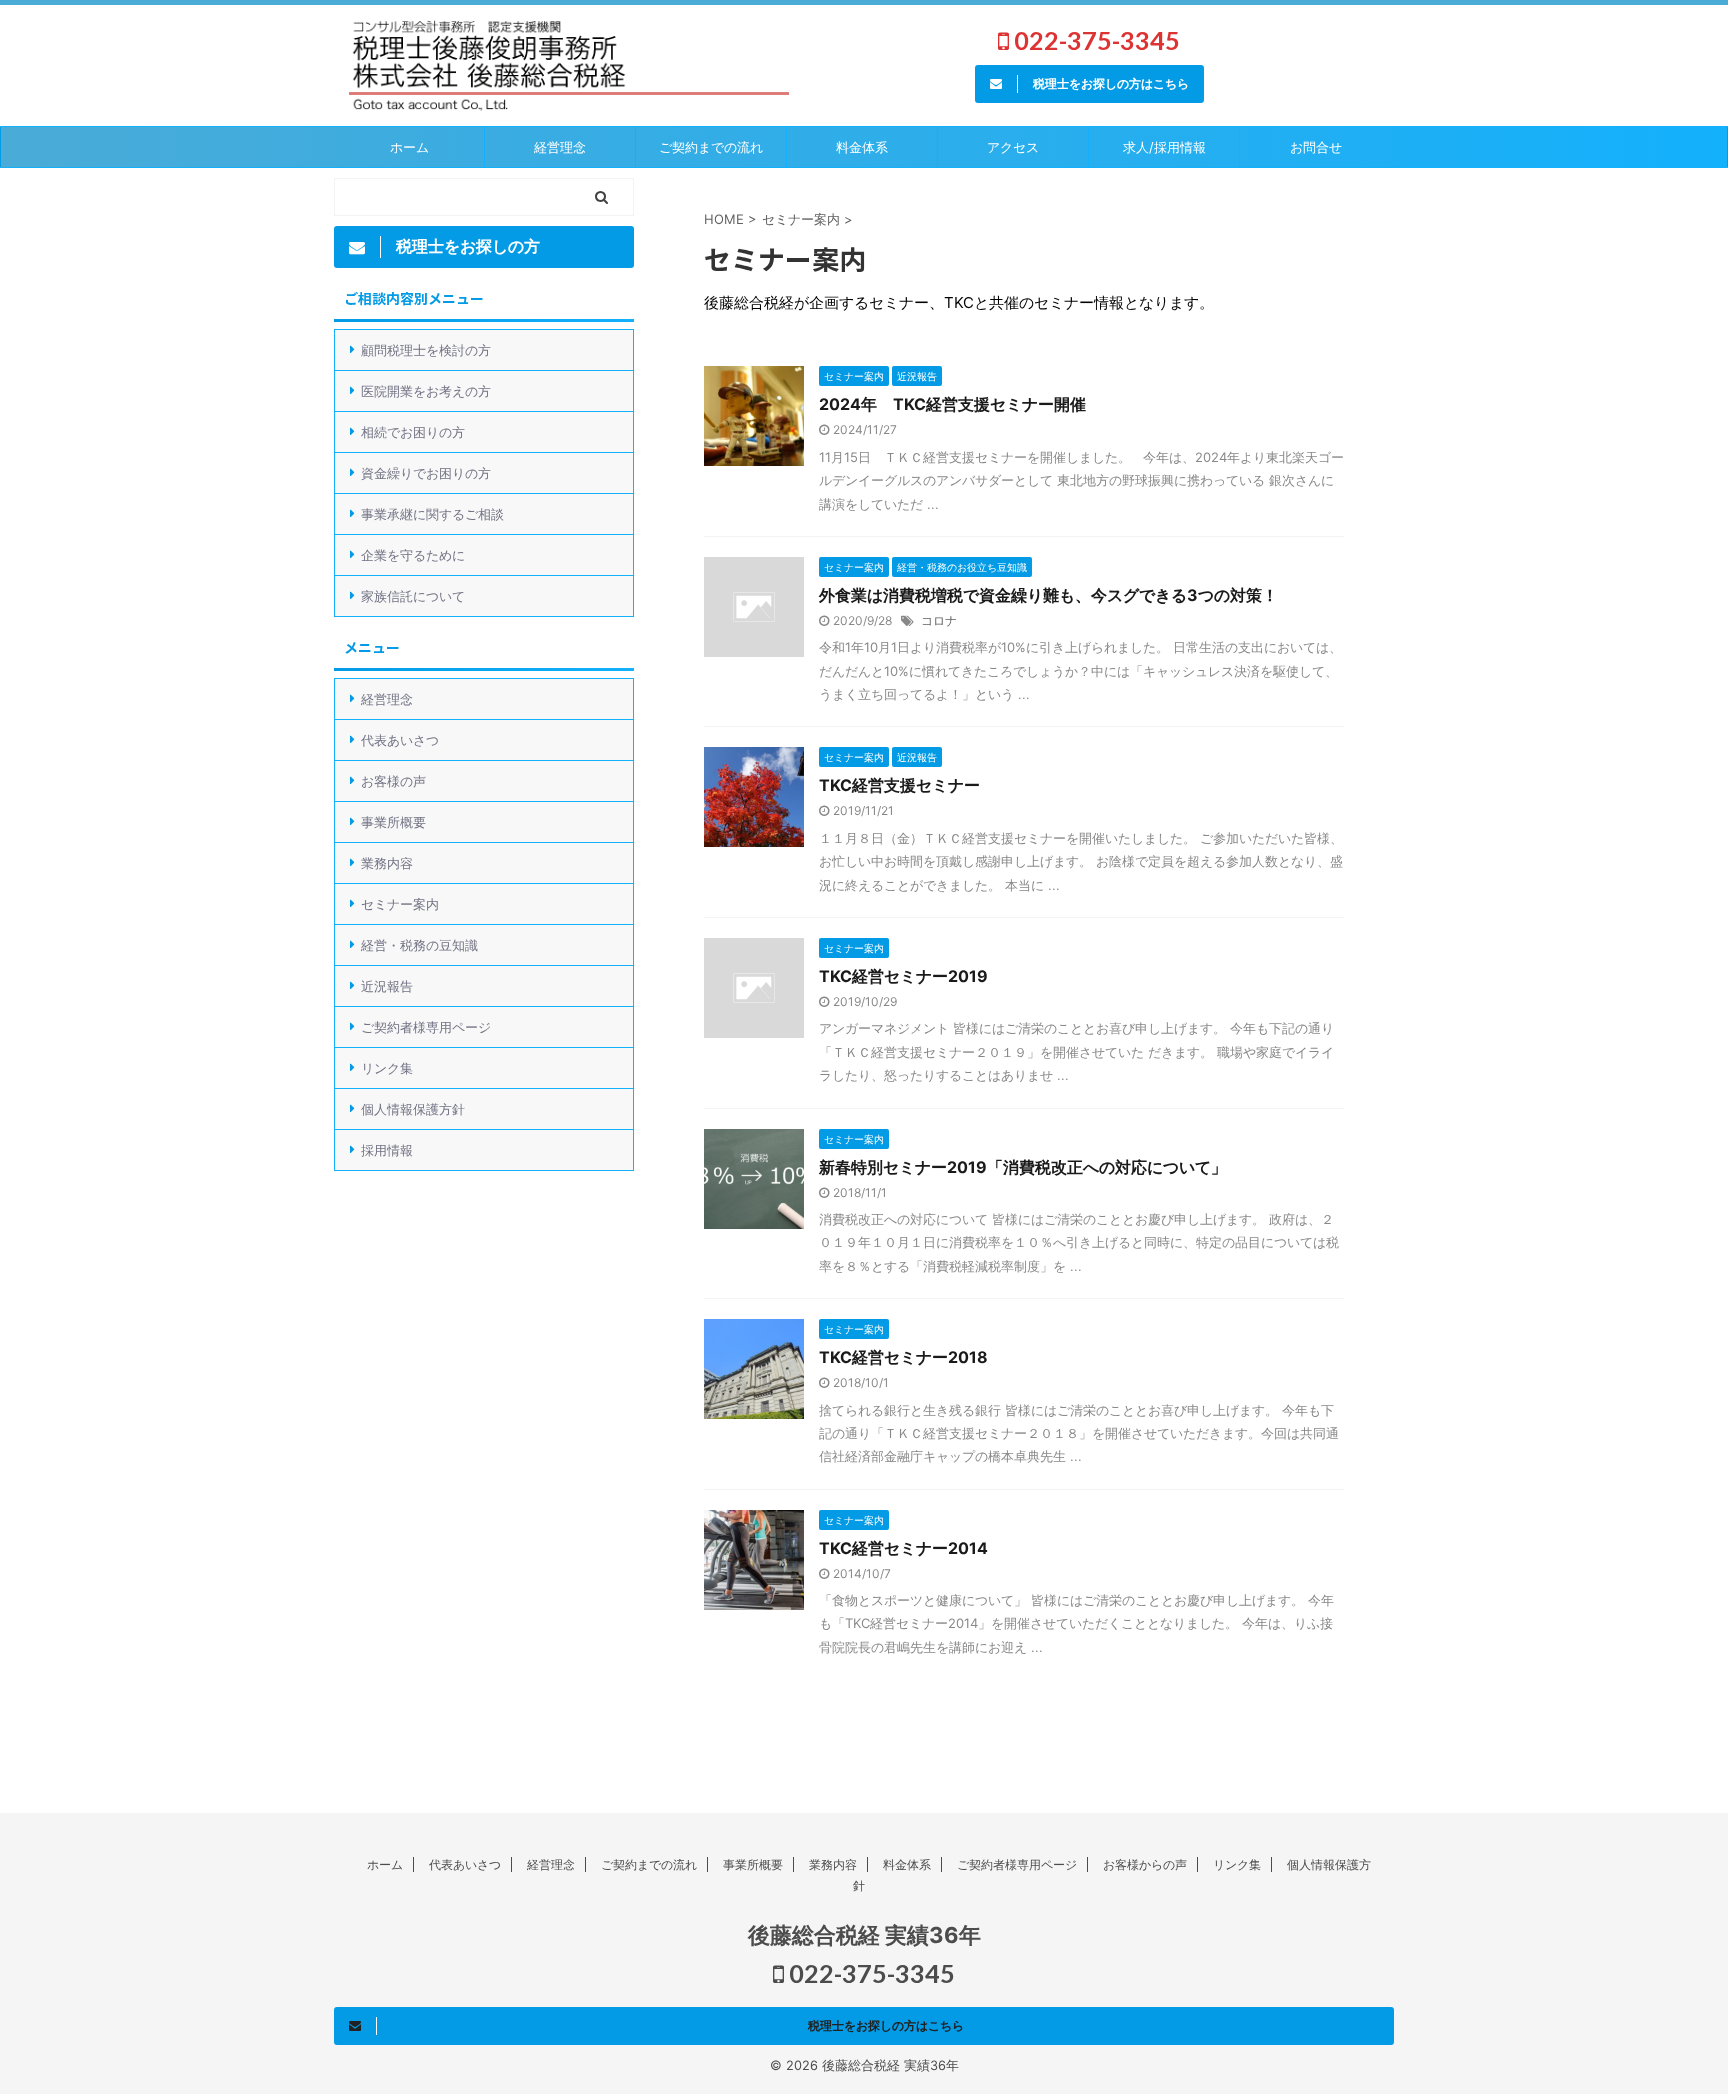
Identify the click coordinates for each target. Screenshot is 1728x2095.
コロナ (939, 620)
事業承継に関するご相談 (432, 514)
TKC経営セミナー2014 (903, 1548)
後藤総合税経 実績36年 (864, 1935)
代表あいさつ (400, 740)
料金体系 (862, 147)
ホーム (409, 147)
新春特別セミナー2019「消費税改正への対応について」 (1023, 1167)
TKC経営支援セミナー (899, 785)
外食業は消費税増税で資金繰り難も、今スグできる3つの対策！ (1048, 595)
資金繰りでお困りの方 (426, 473)
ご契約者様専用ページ (426, 1027)
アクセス (1013, 147)
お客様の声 (393, 781)
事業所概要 (393, 822)
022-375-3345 (1094, 40)
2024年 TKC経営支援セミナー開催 (952, 404)
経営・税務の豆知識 (419, 945)
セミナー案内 (400, 904)
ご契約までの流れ (711, 147)
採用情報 (387, 1150)
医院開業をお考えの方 (426, 391)
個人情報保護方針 (413, 1109)
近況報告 (387, 986)
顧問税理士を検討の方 (426, 350)
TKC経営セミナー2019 (903, 976)
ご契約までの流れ (649, 1864)
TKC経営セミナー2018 (903, 1357)
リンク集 (387, 1068)
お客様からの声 (1145, 1864)
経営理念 (560, 147)
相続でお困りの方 (413, 432)
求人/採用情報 (1164, 147)
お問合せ (1316, 147)
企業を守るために (413, 555)
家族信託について (413, 596)
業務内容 (387, 863)
